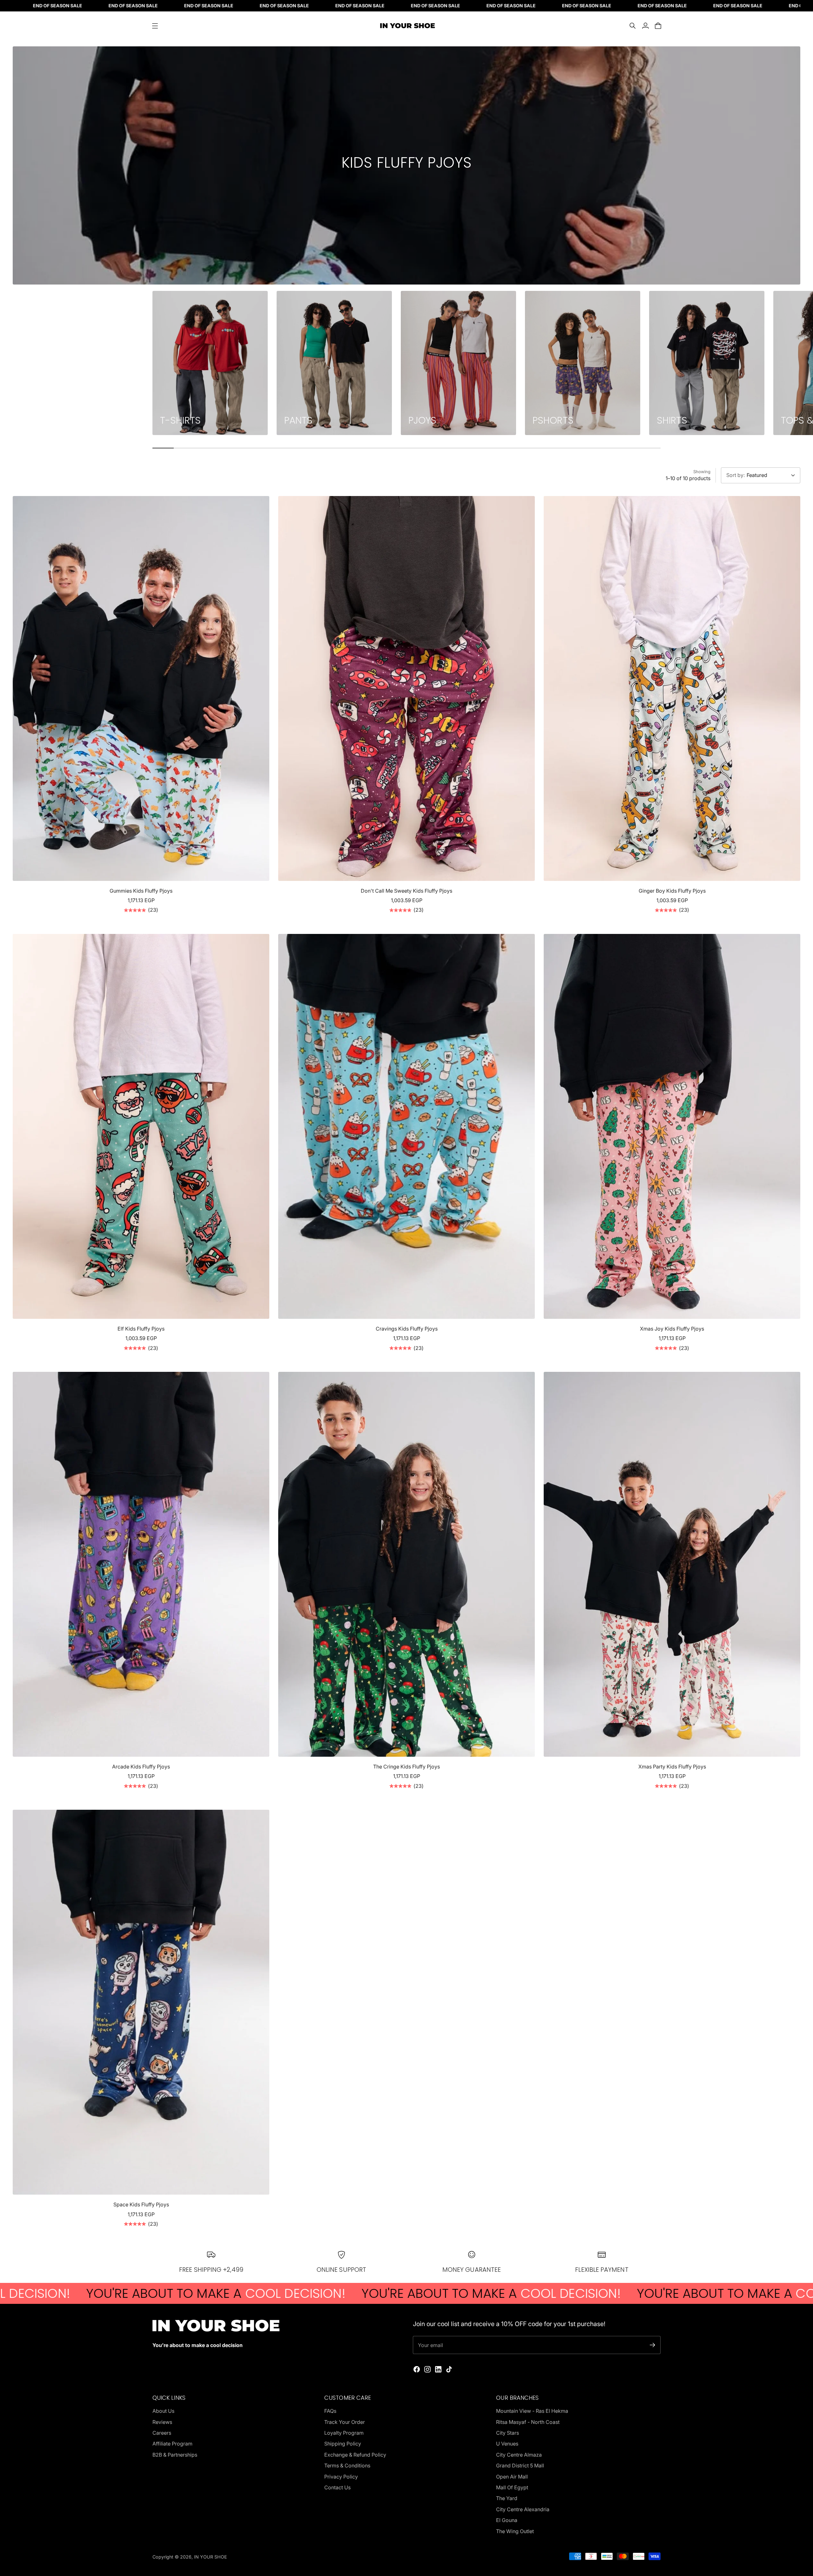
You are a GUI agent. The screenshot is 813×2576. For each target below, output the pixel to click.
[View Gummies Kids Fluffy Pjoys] (141, 688)
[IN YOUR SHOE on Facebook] (417, 2369)
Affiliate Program (172, 2444)
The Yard (507, 2498)
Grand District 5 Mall (520, 2465)
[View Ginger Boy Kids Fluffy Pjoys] (672, 688)
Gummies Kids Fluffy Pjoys (141, 891)
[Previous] (160, 363)
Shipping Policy (343, 2444)
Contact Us (337, 2487)
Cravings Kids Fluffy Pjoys (407, 1329)
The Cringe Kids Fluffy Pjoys (406, 1767)
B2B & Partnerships (175, 2455)
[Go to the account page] (645, 26)
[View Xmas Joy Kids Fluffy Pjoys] (672, 1126)
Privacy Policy (341, 2477)
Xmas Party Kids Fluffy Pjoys (672, 1767)
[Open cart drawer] (658, 26)
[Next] (653, 363)
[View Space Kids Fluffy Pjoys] (141, 2002)
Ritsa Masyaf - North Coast (528, 2422)
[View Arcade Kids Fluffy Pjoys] (141, 1564)
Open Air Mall (512, 2477)
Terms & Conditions (347, 2465)
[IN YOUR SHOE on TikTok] (449, 2369)
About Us (163, 2411)
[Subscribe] (652, 2345)
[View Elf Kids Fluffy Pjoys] (141, 1126)
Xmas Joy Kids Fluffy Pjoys (672, 1329)
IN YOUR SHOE (211, 2557)
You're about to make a (237, 2293)
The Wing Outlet (515, 2531)
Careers (162, 2433)
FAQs (330, 2411)
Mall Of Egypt (512, 2487)
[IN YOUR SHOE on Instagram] (427, 2369)
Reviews (162, 2422)
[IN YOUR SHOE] (406, 26)
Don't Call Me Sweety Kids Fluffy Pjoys (406, 891)
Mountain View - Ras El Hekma (532, 2411)
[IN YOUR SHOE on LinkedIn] (438, 2369)
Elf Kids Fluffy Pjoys (141, 1329)
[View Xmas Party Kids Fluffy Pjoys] (672, 1564)
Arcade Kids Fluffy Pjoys (141, 1767)
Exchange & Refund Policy (355, 2455)
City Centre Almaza (519, 2455)
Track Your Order (345, 2422)
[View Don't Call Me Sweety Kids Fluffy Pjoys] (406, 688)
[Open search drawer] (633, 26)
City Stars (507, 2433)
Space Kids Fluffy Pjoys (141, 2204)
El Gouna (507, 2520)
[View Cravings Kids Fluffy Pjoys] (406, 1126)
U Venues (507, 2444)
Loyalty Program (344, 2433)
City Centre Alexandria (523, 2509)
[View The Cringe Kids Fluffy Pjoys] (406, 1564)
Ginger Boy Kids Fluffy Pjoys (672, 891)
